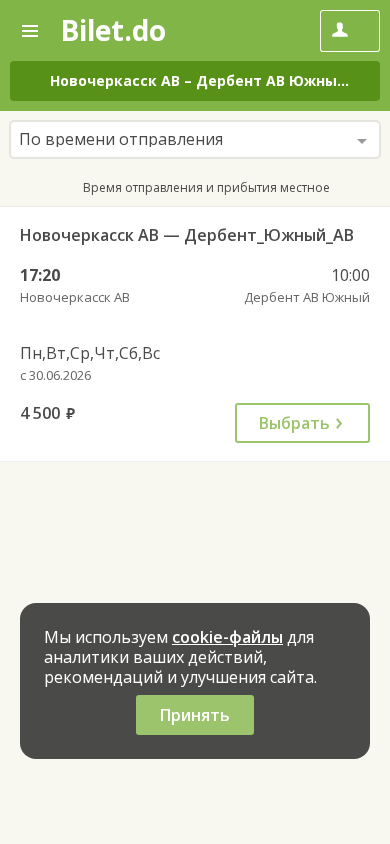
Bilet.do (113, 30)
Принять (195, 715)
